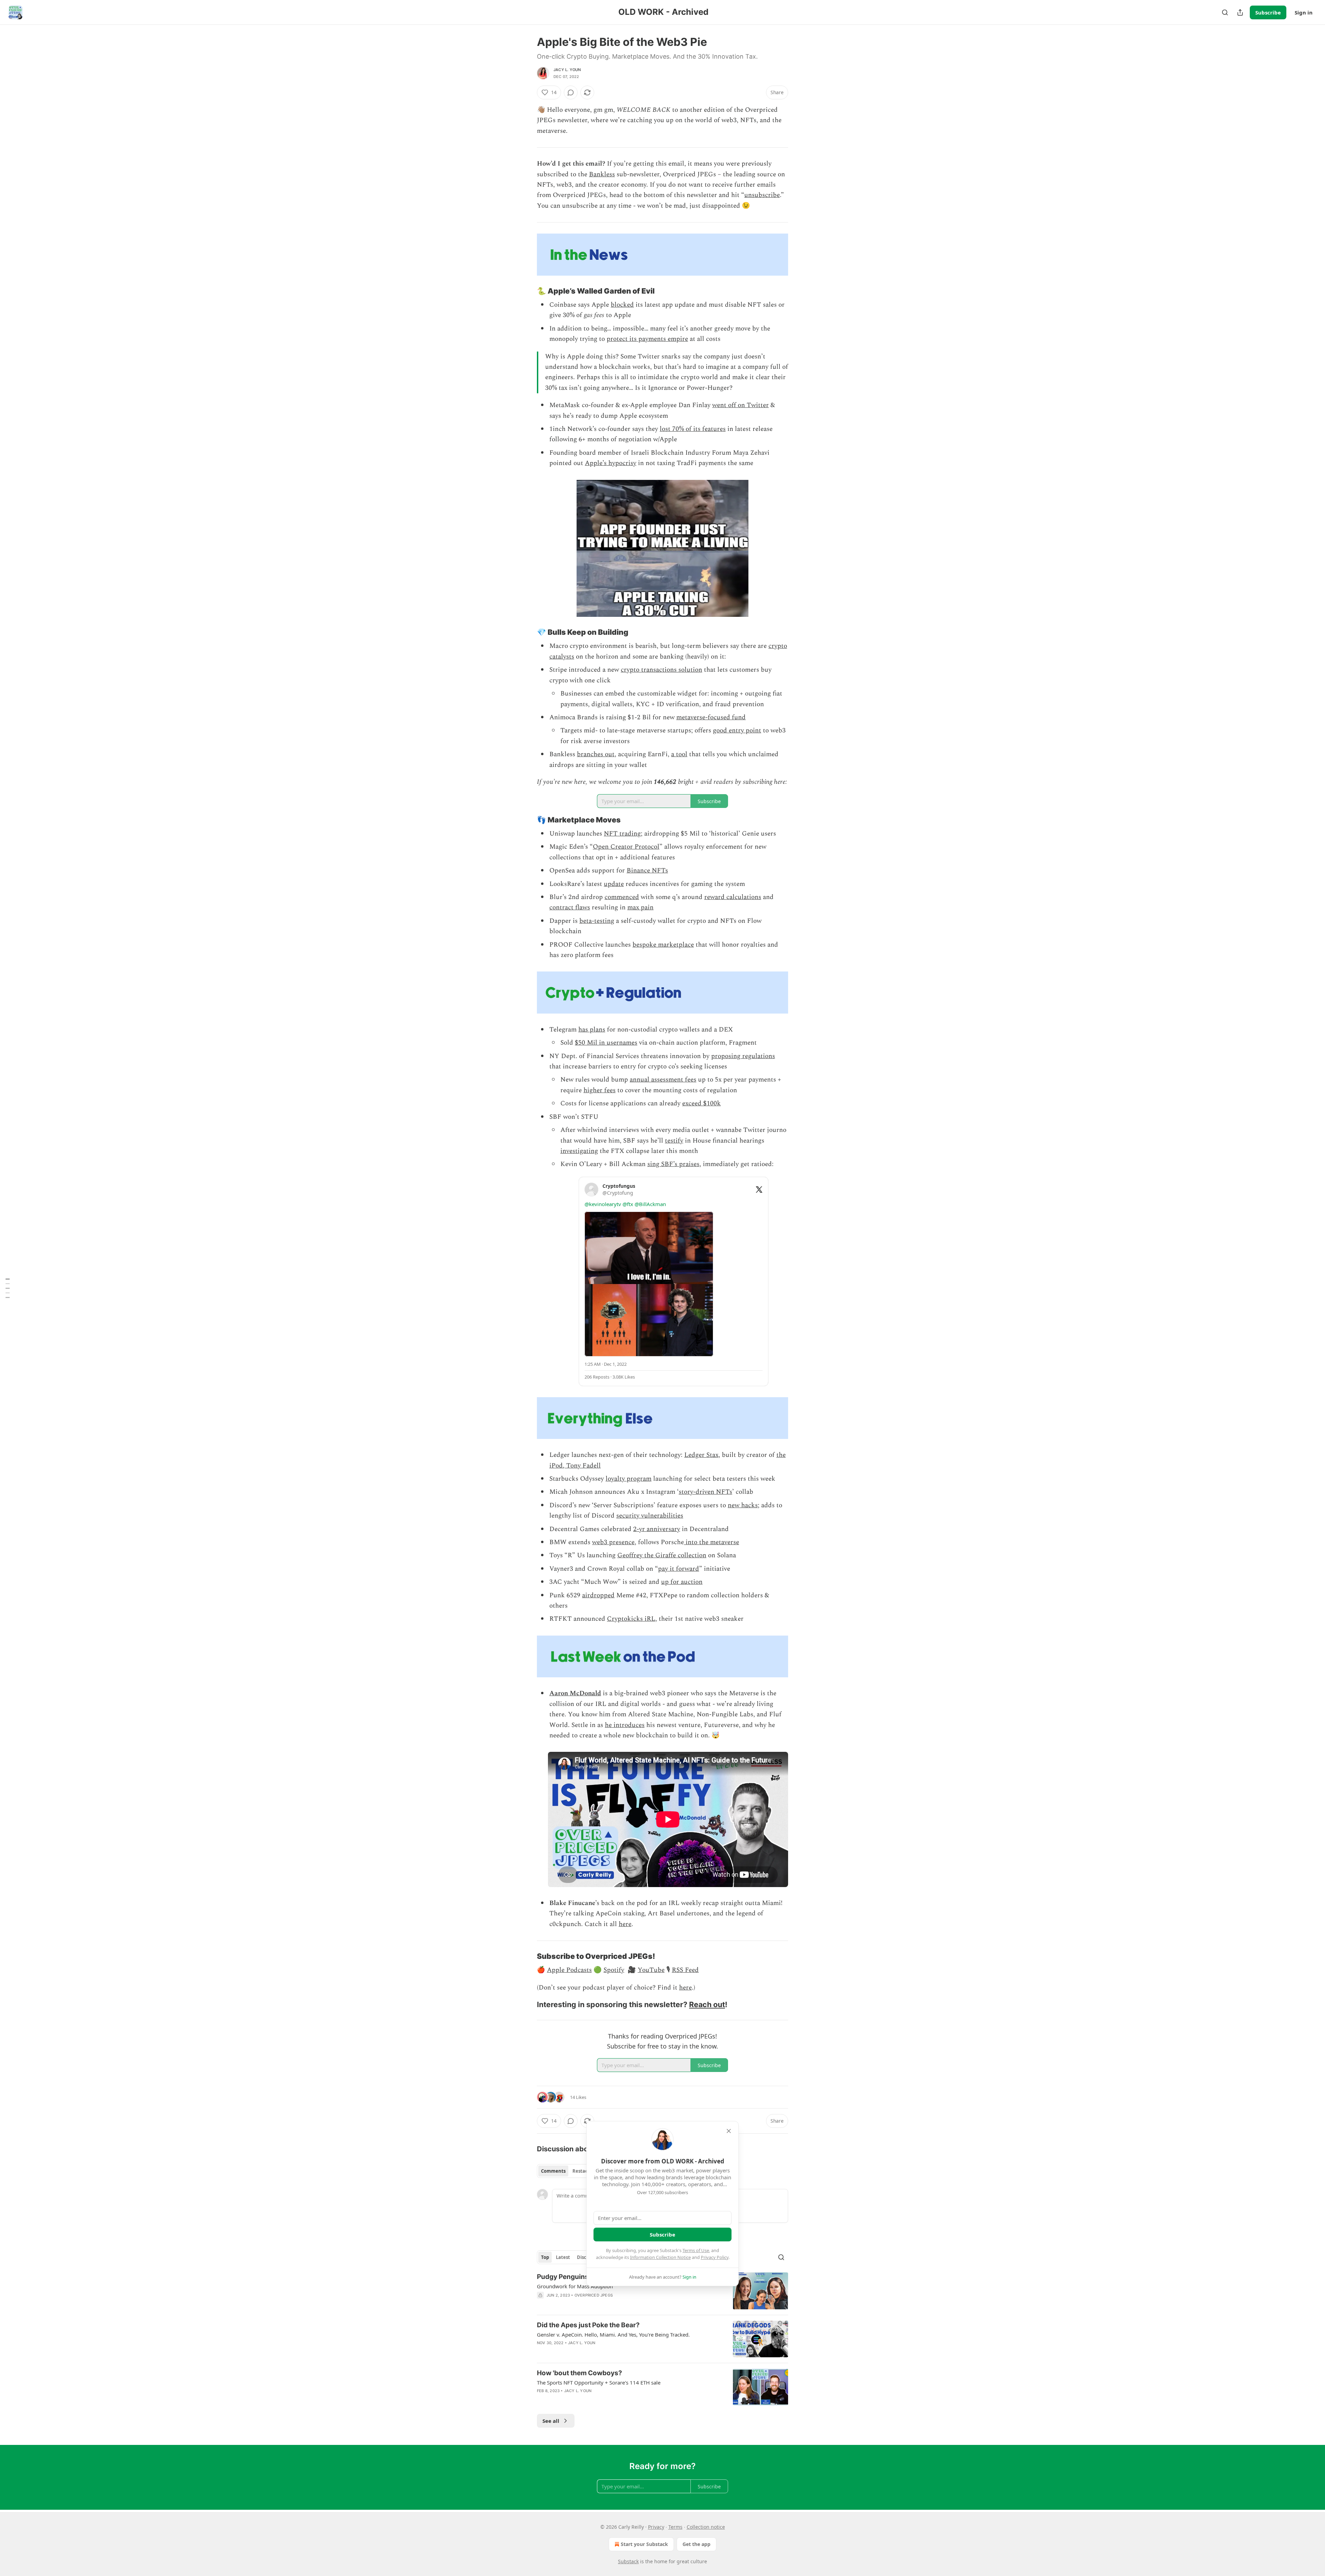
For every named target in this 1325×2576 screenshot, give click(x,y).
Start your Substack (644, 2544)
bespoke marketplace (663, 945)
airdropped (598, 1595)
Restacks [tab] (582, 2171)
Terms (675, 2527)
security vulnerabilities (650, 1516)
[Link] (527, 291)
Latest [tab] (563, 2257)
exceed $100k (701, 1103)
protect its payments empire (647, 339)
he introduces (625, 1725)
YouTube (651, 1970)
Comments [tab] (553, 2171)
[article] (662, 2291)
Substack (628, 2561)
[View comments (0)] (571, 92)
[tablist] (567, 2171)
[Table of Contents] (8, 1288)
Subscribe (1268, 12)
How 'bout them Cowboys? (580, 2373)
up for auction (682, 1582)
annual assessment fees (663, 1080)
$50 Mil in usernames (606, 1043)
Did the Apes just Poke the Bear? (588, 2325)
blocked (622, 305)
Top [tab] (545, 2257)
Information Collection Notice (660, 2257)
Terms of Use (696, 2250)
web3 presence (613, 1542)
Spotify (614, 1970)
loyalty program (629, 1479)
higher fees (600, 1090)
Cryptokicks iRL (631, 1619)
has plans (592, 1030)
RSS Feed (685, 1970)
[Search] (1225, 12)
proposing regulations (743, 1056)
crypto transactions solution (661, 670)
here (625, 1924)
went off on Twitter (740, 405)
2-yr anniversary (657, 1529)
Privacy (656, 2527)
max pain (640, 907)
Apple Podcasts (569, 1970)
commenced (622, 897)
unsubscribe (762, 195)
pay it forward (679, 1569)
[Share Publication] (1240, 12)
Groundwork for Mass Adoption (575, 2286)
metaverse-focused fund (711, 717)
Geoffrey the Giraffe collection (662, 1555)
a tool (679, 754)
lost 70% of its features (693, 429)
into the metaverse (711, 1542)
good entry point (737, 731)
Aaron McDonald (575, 1693)
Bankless (602, 174)
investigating (579, 1151)
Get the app (696, 2544)
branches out (596, 754)
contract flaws (570, 907)
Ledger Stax (701, 1455)
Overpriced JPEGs (594, 2295)
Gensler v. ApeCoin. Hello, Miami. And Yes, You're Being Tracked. (613, 2335)
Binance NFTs (647, 871)
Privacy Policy (715, 2257)
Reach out (707, 2004)
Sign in (1304, 12)
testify (674, 1141)
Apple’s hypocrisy (611, 463)
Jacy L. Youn (567, 70)
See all (551, 2421)
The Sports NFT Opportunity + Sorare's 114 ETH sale (599, 2382)
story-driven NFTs (705, 1492)
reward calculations (733, 897)
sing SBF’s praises (673, 1164)
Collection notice (706, 2527)
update (614, 884)
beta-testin (595, 921)
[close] (729, 2131)
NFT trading (622, 834)
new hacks (743, 1505)
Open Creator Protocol (626, 847)
